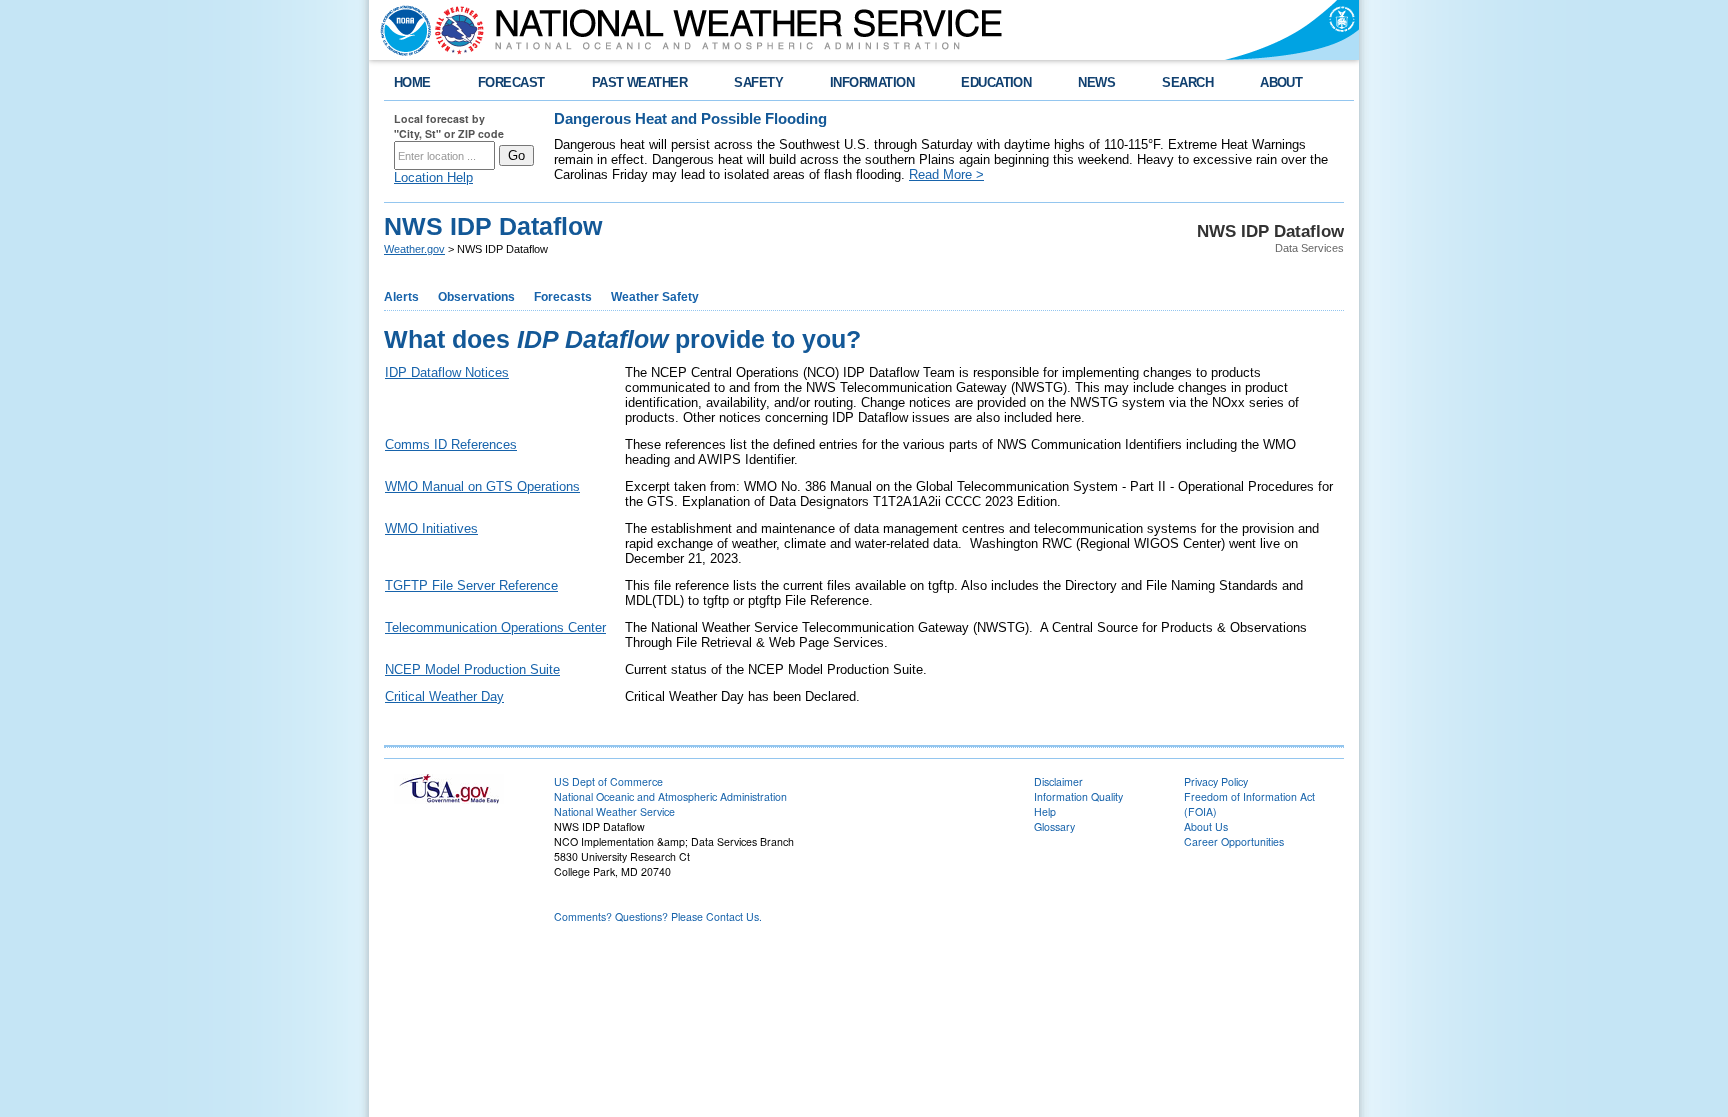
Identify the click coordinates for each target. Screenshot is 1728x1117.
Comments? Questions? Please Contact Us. (658, 916)
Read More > (946, 174)
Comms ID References (451, 444)
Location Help (433, 177)
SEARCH (1187, 82)
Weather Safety (655, 297)
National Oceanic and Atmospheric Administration (670, 796)
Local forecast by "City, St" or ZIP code (449, 126)
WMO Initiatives (431, 528)
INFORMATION (872, 82)
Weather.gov (414, 249)
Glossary (1054, 826)
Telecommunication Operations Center (495, 627)
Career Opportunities (1234, 841)
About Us (1206, 826)
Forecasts (563, 297)
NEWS (1096, 82)
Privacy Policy (1216, 781)
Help (1045, 811)
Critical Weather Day (444, 696)
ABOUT (1281, 82)
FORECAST (511, 82)
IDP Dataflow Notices (447, 372)
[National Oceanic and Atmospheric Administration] (401, 30)
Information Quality (1078, 796)
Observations (476, 297)
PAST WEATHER (640, 82)
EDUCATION (996, 82)
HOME (412, 82)
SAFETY (758, 82)
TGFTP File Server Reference (471, 585)
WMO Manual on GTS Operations (482, 486)
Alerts (401, 297)
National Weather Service (614, 811)
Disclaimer (1058, 781)
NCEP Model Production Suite (472, 669)
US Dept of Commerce (608, 781)
